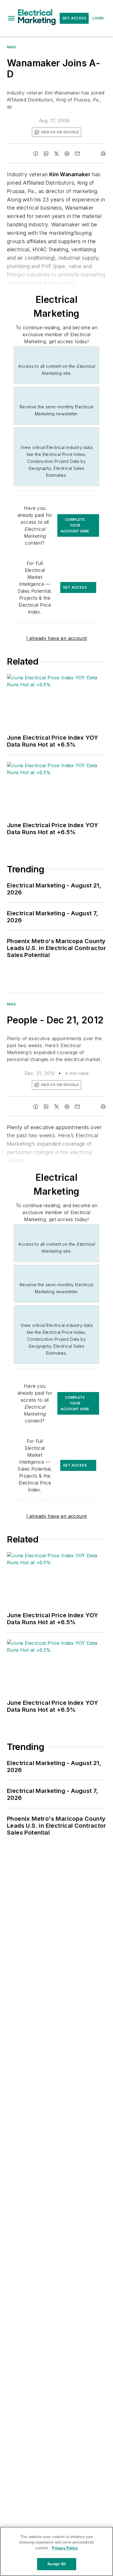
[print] (103, 154)
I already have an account (57, 638)
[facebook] (36, 154)
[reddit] (67, 154)
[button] (11, 18)
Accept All (57, 2564)
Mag (11, 47)
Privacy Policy (65, 2548)
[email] (77, 154)
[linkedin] (46, 154)
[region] (57, 2551)
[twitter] (57, 154)
